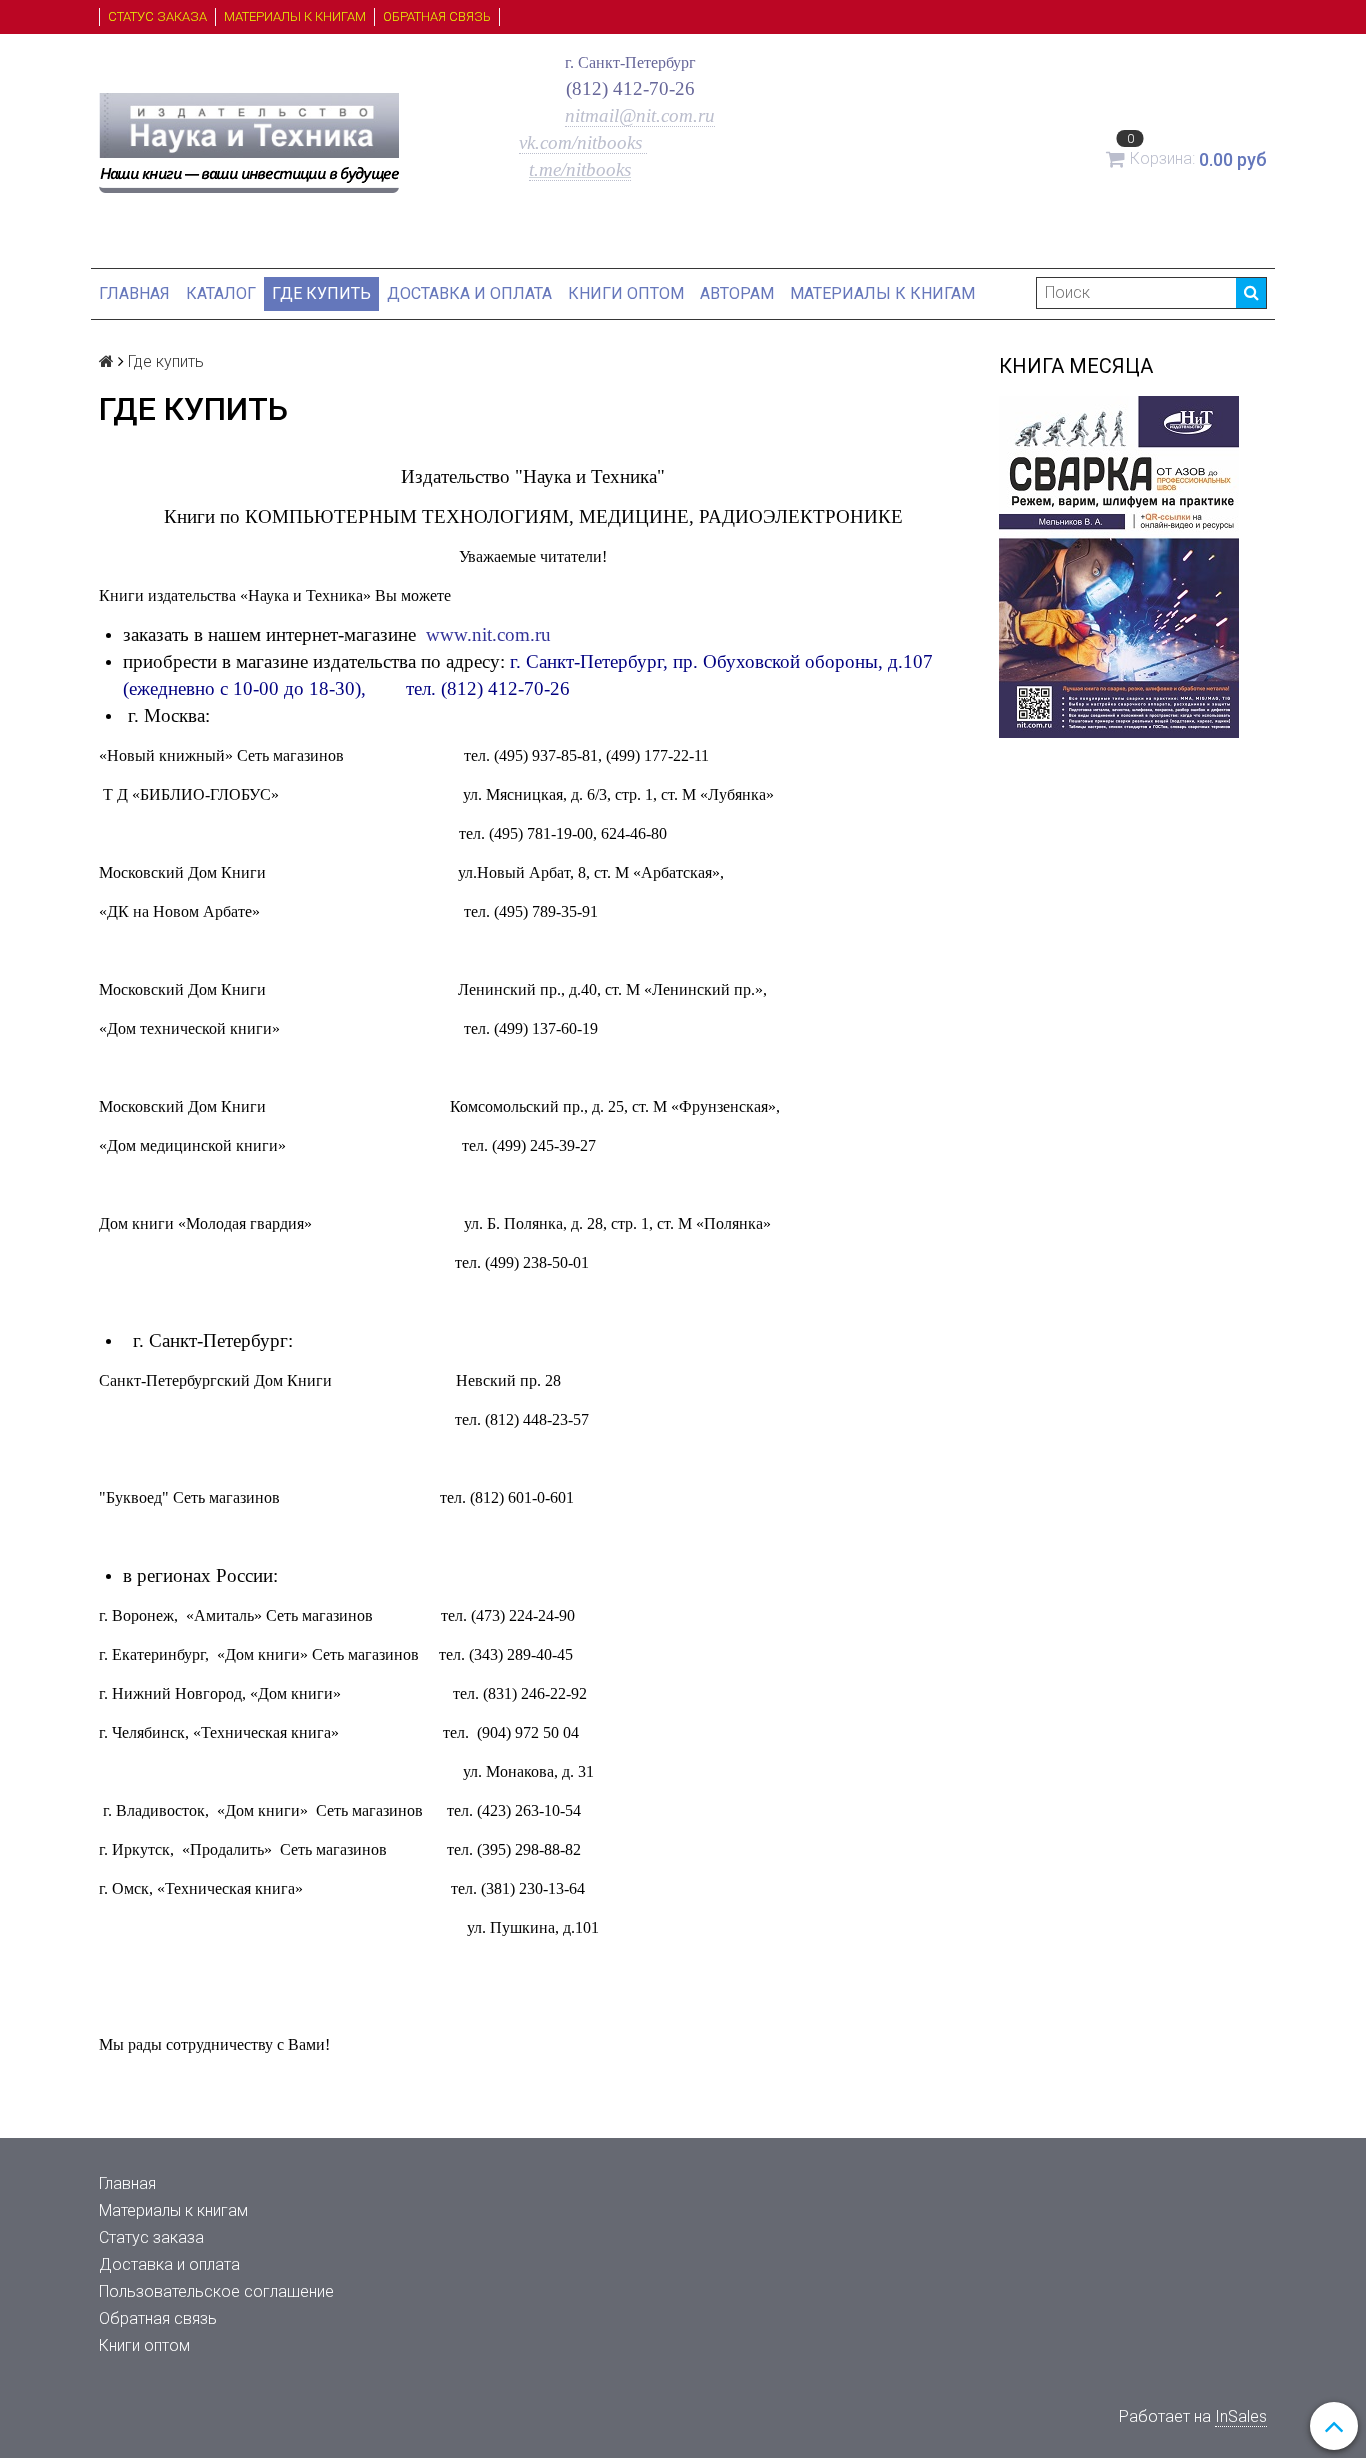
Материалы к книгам (295, 16)
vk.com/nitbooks (583, 142)
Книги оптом (626, 293)
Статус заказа (157, 16)
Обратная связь (437, 16)
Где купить (321, 293)
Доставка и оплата (469, 293)
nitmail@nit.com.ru (640, 115)
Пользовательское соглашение (216, 2291)
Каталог (221, 293)
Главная (134, 293)
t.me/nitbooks (580, 169)
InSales (1241, 2416)
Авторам (737, 293)
